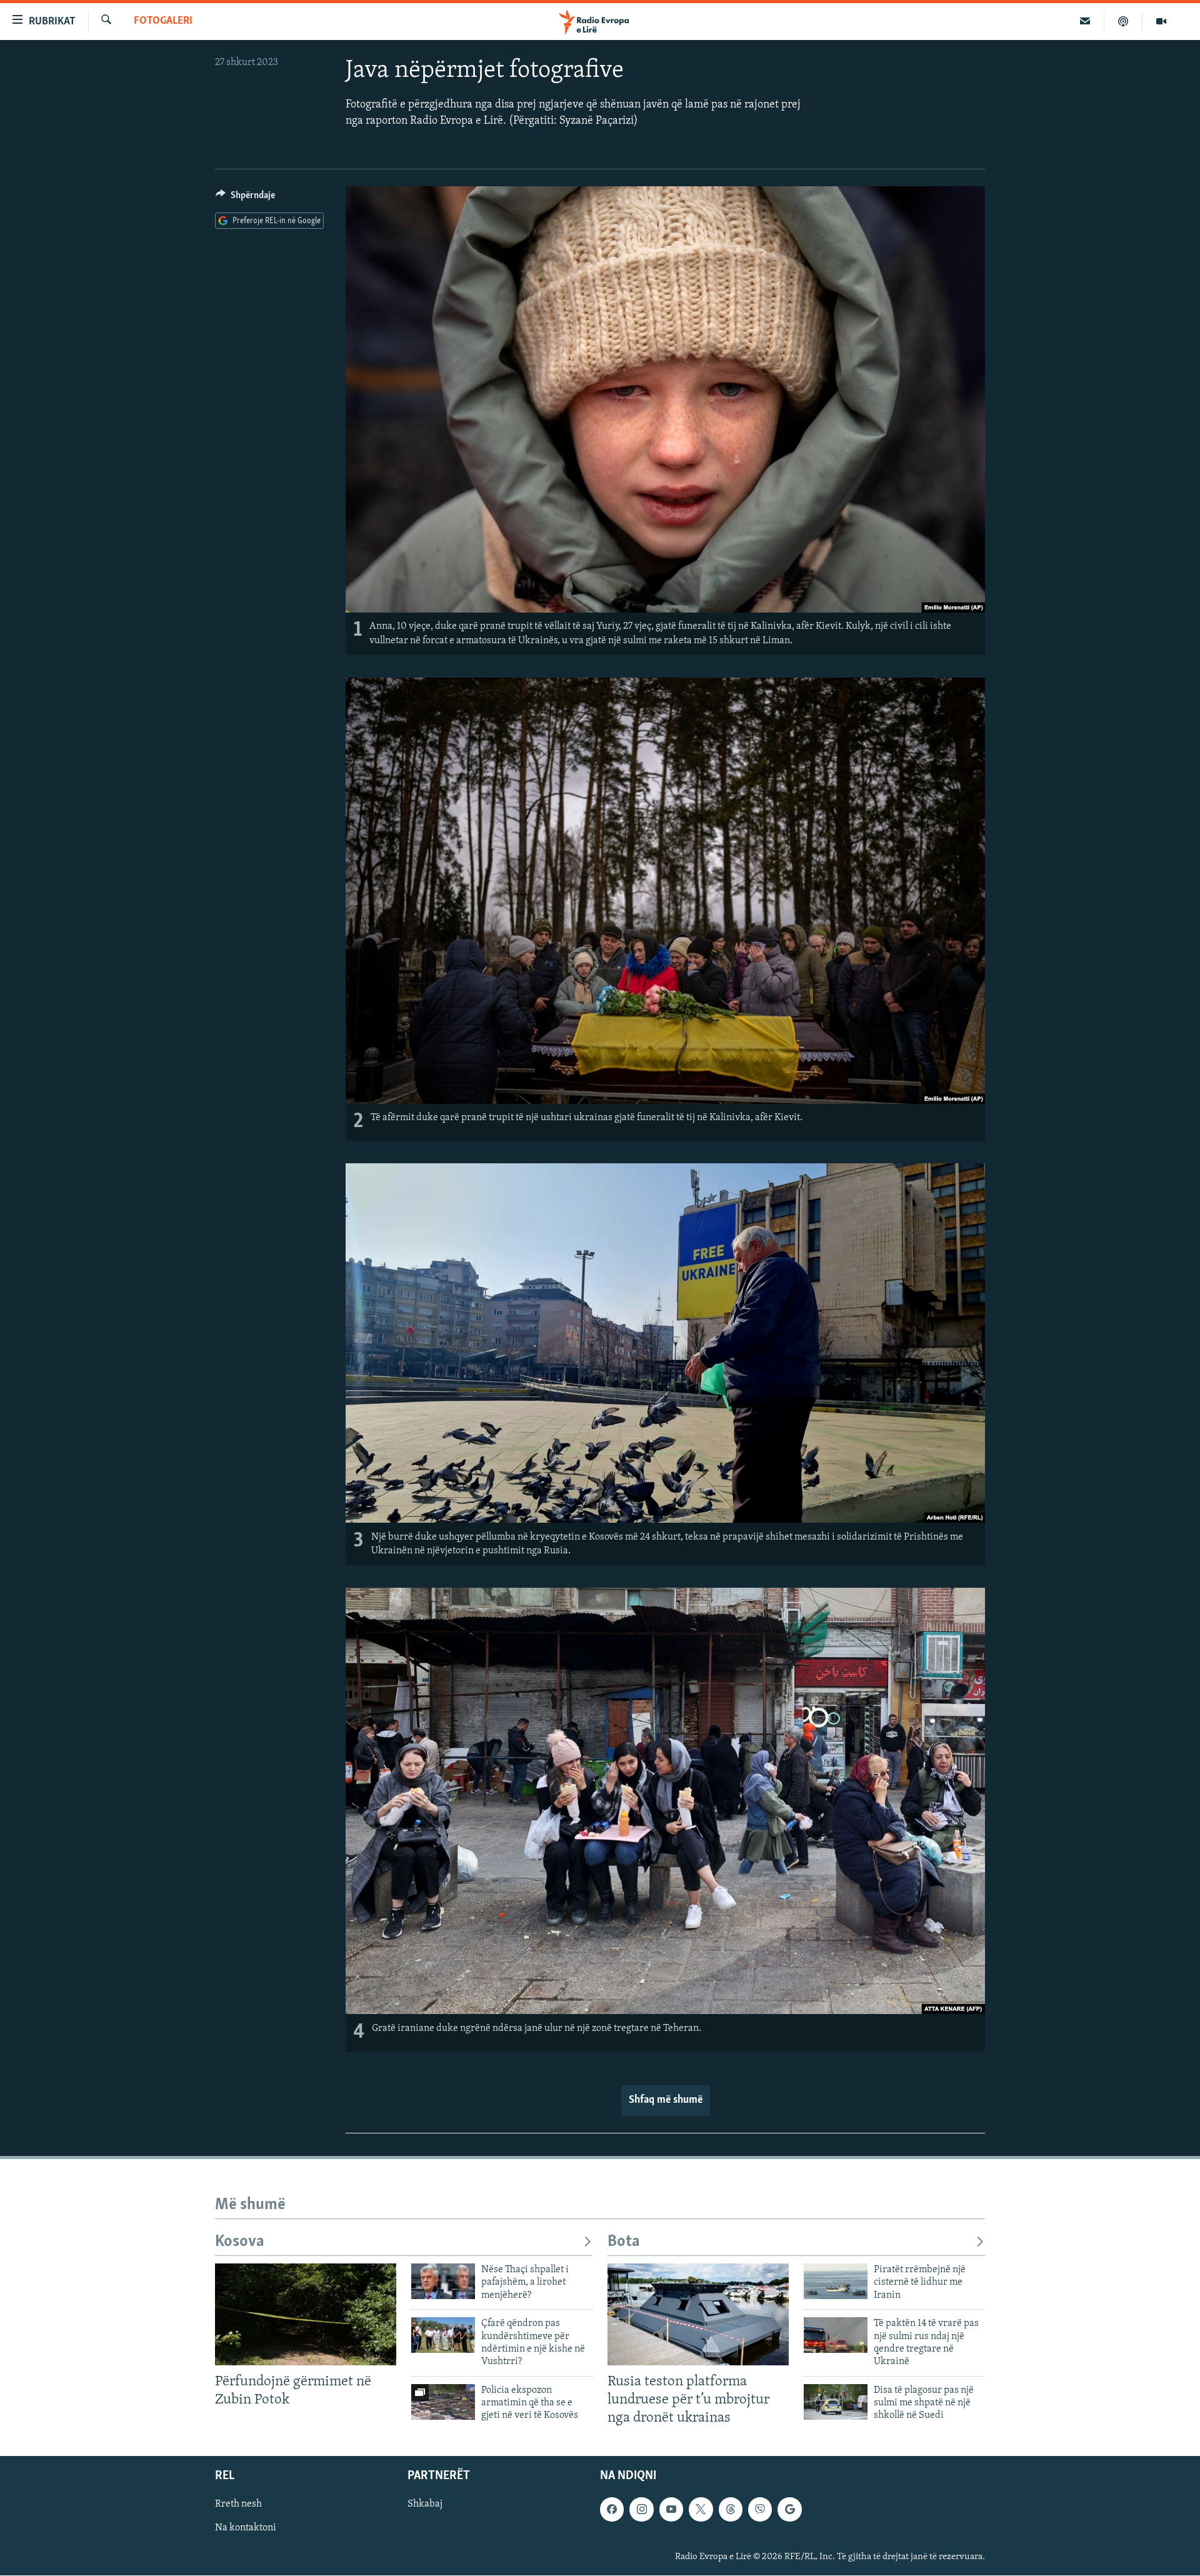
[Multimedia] (1161, 21)
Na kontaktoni (246, 2528)
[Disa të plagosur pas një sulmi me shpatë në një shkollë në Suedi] (836, 2402)
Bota (624, 2242)
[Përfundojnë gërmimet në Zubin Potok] (306, 2314)
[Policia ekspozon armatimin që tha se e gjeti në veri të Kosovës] (443, 2402)
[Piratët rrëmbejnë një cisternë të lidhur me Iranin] (836, 2281)
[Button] (245, 198)
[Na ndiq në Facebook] (612, 2510)
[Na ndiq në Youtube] (671, 2510)
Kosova (240, 2242)
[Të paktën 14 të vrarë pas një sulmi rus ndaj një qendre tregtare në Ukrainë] (836, 2335)
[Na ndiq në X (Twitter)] (701, 2510)
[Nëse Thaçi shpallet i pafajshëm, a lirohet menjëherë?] (443, 2281)
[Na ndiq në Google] (789, 2510)
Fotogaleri (163, 21)
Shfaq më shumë (666, 2100)
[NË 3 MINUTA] (1085, 21)
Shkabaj (425, 2505)
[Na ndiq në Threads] (731, 2510)
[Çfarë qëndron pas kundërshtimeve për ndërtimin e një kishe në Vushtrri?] (443, 2335)
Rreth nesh (238, 2505)
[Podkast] (1123, 21)
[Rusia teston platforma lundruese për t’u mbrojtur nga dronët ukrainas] (698, 2314)
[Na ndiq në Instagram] (641, 2510)
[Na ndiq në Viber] (760, 2510)
